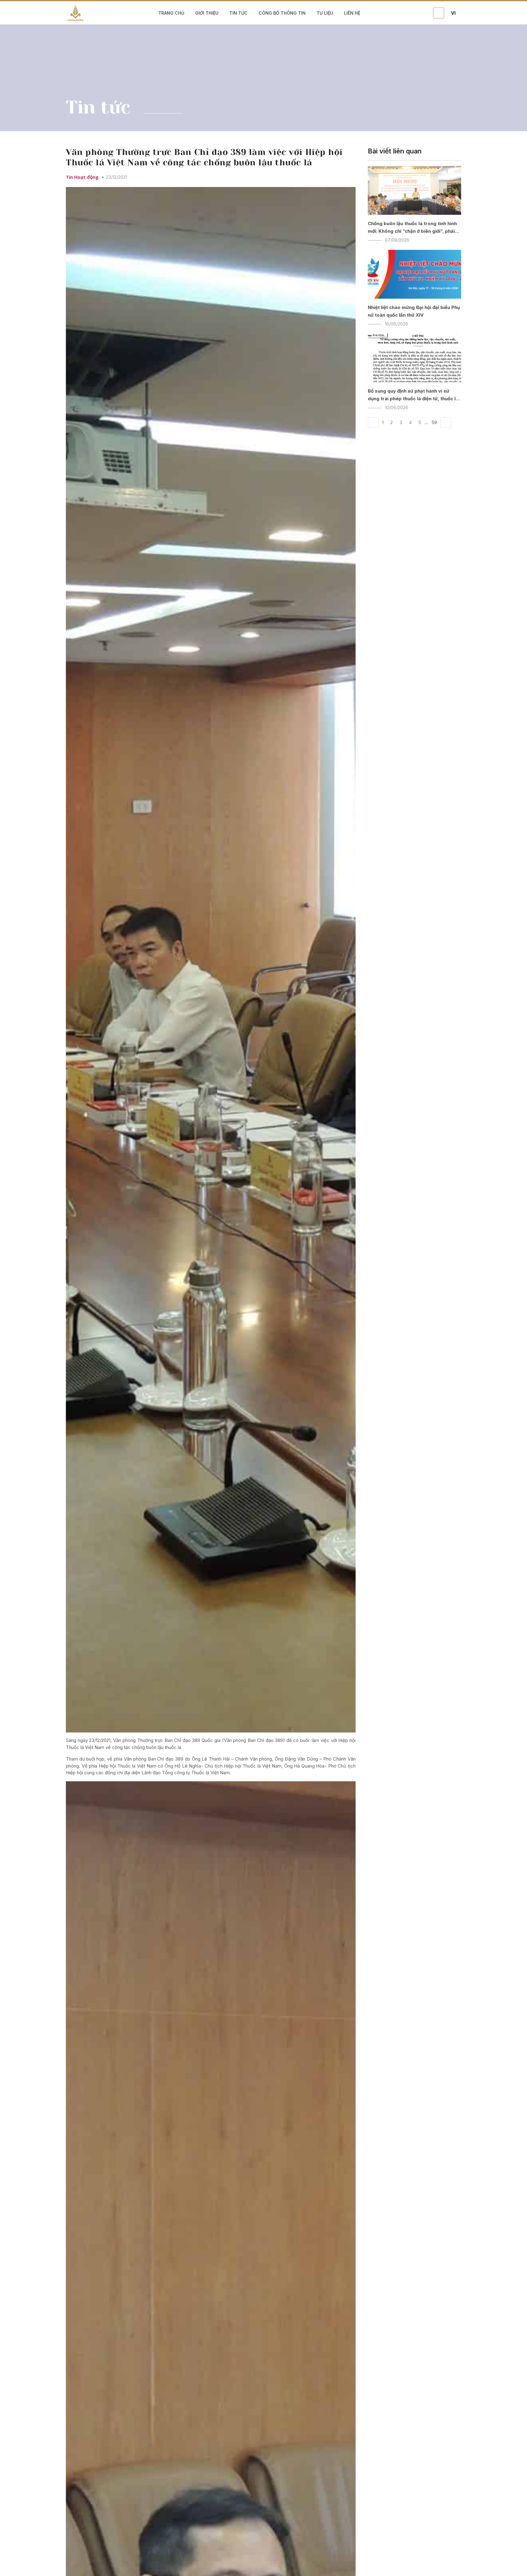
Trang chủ (171, 13)
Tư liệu (325, 13)
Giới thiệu (207, 13)
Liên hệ (352, 13)
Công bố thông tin (282, 13)
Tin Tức (238, 13)
